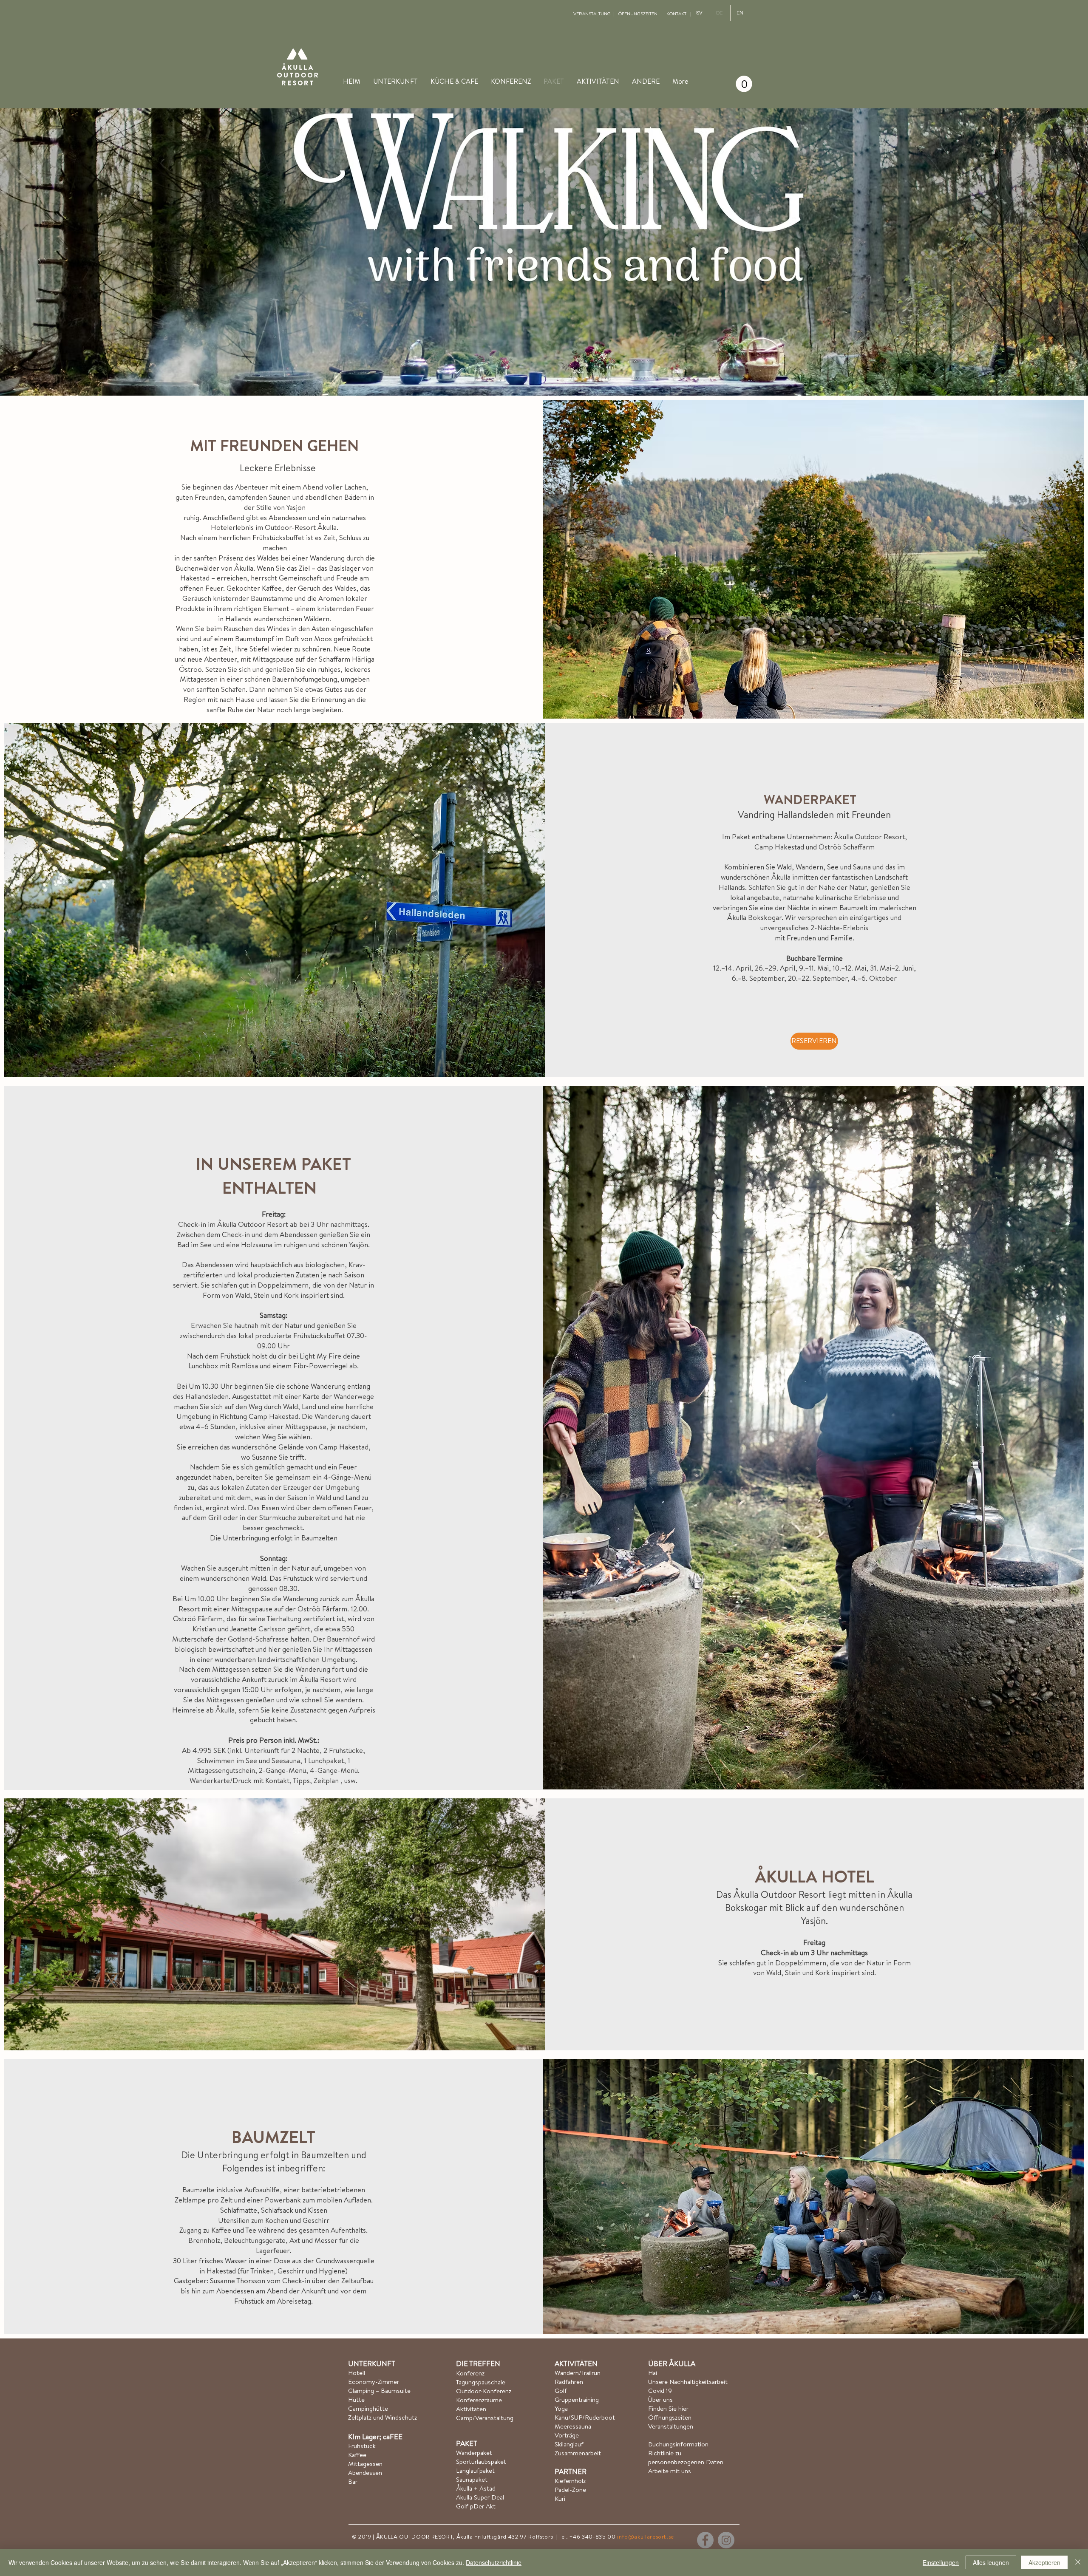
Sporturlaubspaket (481, 2461)
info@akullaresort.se (646, 2536)
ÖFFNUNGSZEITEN (638, 14)
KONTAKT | (679, 14)
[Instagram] (726, 2540)
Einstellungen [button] (941, 2562)
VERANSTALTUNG (592, 14)
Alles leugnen (991, 2562)
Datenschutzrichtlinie (494, 2562)
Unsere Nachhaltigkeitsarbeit (688, 2382)
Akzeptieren (1044, 2562)
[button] (646, 81)
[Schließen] (1078, 2562)
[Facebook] (705, 2540)
